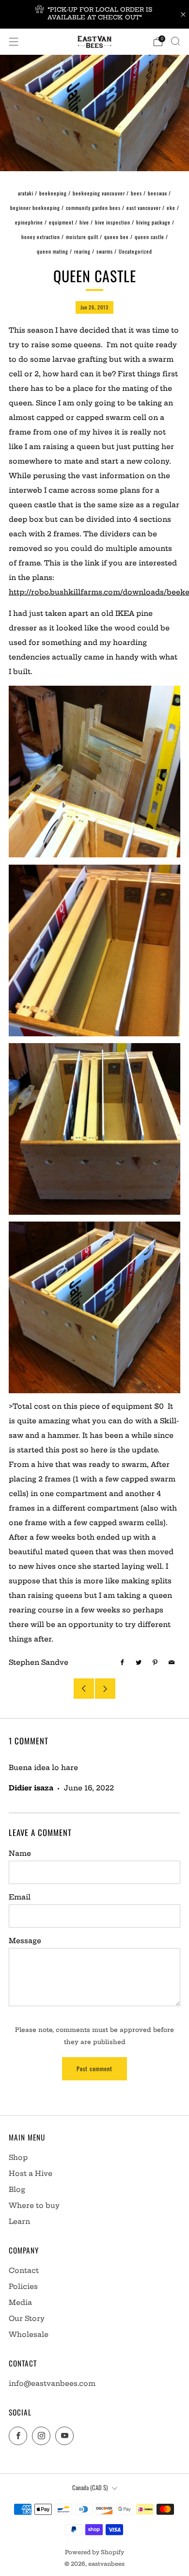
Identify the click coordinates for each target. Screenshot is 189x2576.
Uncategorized (135, 251)
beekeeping (53, 193)
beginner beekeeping (35, 208)
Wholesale (29, 2334)
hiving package (153, 222)
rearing (82, 251)
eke (171, 208)
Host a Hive (31, 2173)
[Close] (183, 15)
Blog (17, 2190)
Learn (19, 2222)
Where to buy (34, 2206)
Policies (23, 2286)
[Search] (175, 41)
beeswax (157, 193)
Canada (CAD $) (90, 2487)
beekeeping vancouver (99, 193)
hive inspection (113, 222)
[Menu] (14, 42)
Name (20, 1853)
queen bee (117, 237)
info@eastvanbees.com (52, 2383)
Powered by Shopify (94, 2552)
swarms (105, 251)
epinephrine (29, 222)
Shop (18, 2157)
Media (20, 2302)
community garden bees (93, 208)
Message (25, 1941)
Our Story (27, 2318)
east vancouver (144, 208)
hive (84, 222)
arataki (26, 193)
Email (20, 1897)
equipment (61, 222)
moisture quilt (82, 237)
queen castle (150, 237)
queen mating (53, 251)
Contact (24, 2270)
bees (136, 193)
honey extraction (41, 237)
